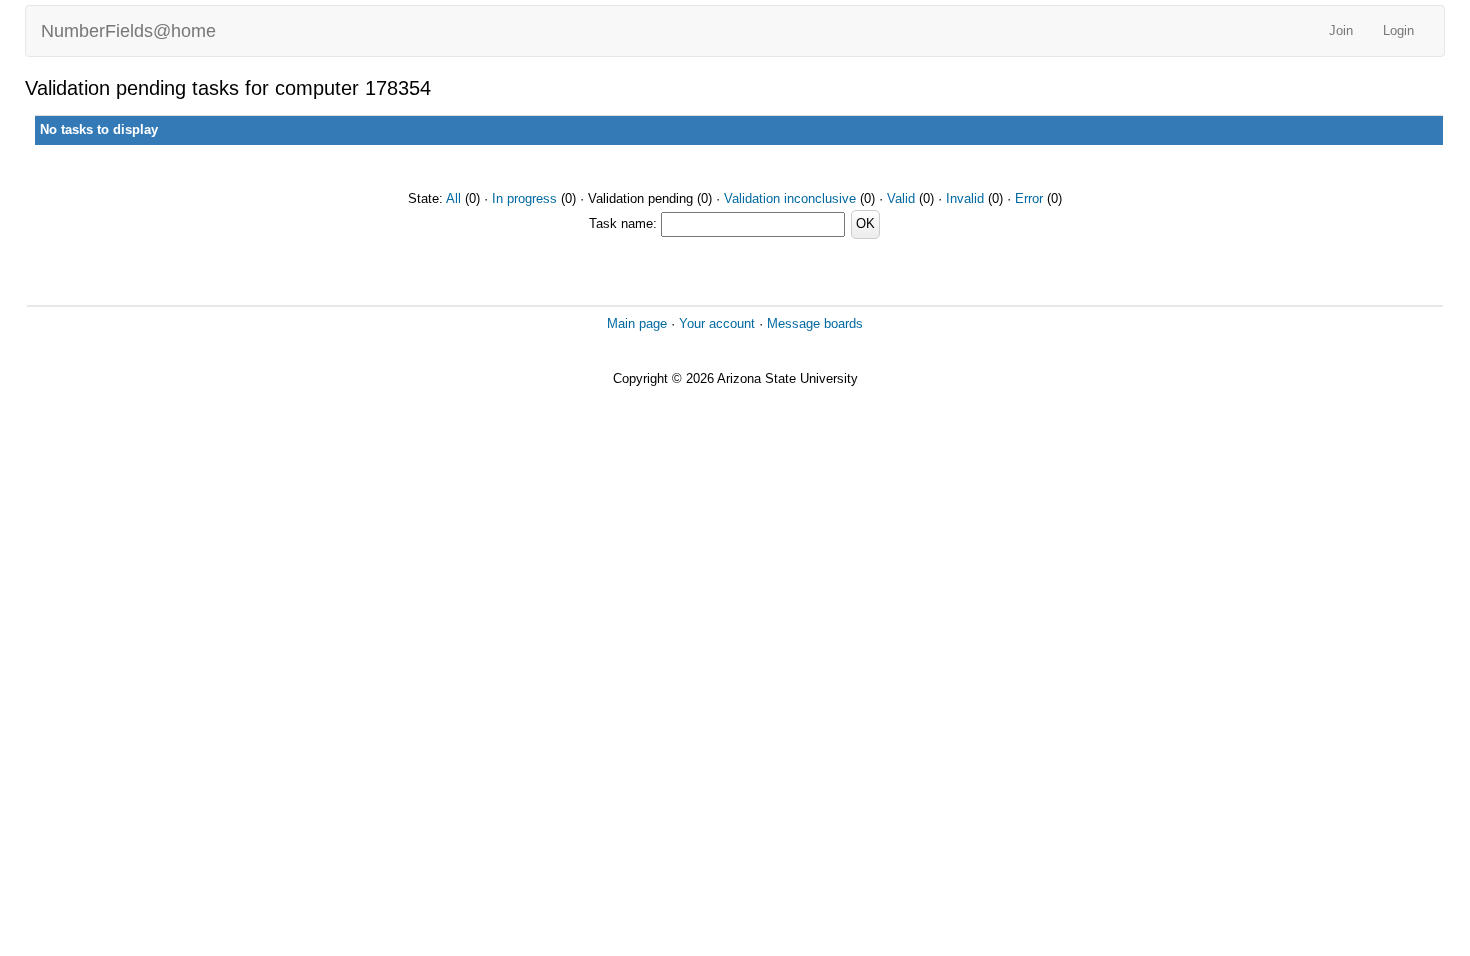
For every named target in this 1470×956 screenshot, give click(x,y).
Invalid (965, 198)
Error (1029, 198)
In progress (524, 198)
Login (1398, 30)
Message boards (815, 323)
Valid (901, 198)
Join (1341, 30)
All (453, 198)
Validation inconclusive (790, 198)
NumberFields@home (128, 31)
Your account (717, 323)
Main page (637, 323)
